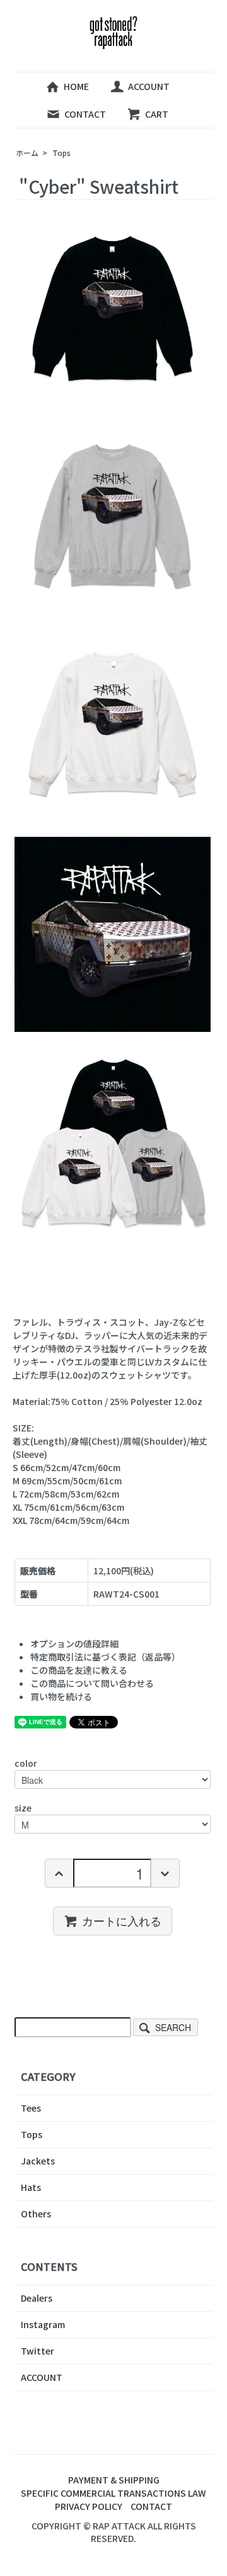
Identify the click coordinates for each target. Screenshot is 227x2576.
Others (36, 2214)
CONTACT (85, 114)
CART (157, 114)
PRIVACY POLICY (89, 2506)
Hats (31, 2187)
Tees (31, 2108)
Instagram (43, 2324)
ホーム (27, 153)
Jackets (38, 2161)
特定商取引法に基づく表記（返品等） (105, 1657)
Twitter (38, 2351)
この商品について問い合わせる (92, 1683)
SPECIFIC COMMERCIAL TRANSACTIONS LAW (113, 2493)
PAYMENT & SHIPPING (114, 2480)
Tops (61, 153)
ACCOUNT (149, 86)
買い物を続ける (61, 1696)
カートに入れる (122, 1920)
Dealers (37, 2298)
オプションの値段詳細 (74, 1644)
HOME (76, 86)
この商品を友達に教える (79, 1670)
